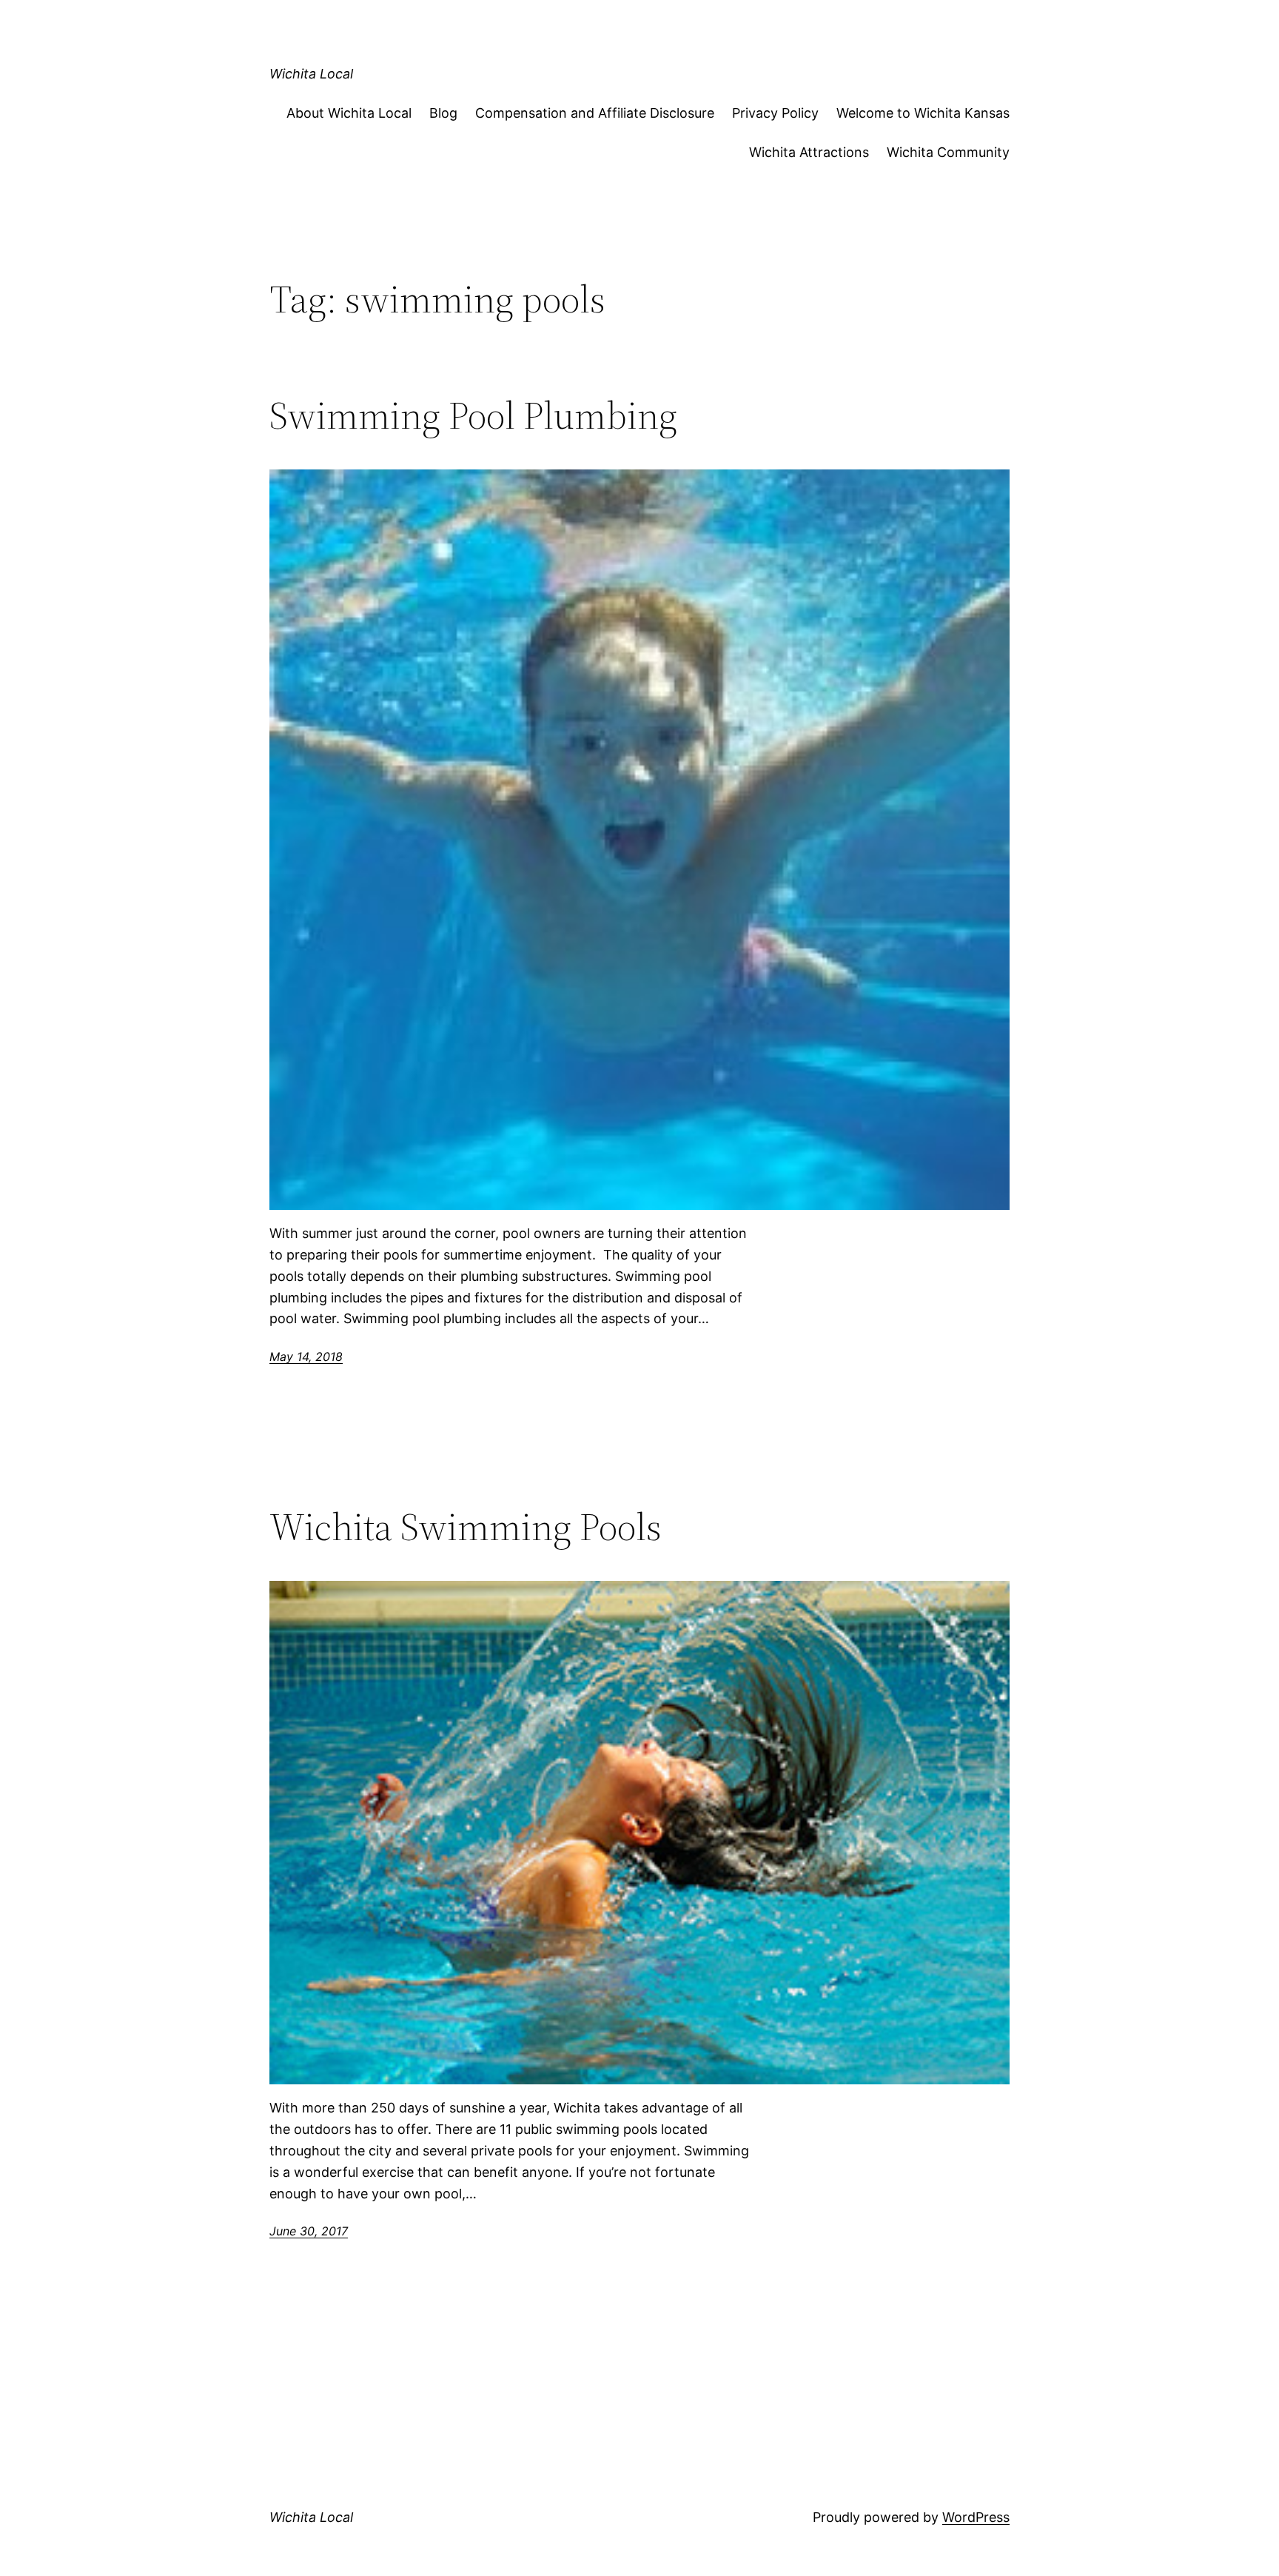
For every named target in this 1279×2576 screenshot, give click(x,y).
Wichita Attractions (809, 152)
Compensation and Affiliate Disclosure (595, 113)
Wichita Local (311, 74)
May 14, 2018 (306, 1356)
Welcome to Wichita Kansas (923, 113)
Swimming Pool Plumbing (473, 415)
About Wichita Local (349, 113)
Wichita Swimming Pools (466, 1527)
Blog (443, 113)
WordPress (976, 2517)
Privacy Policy (775, 113)
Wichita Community (948, 152)
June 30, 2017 (309, 2231)
